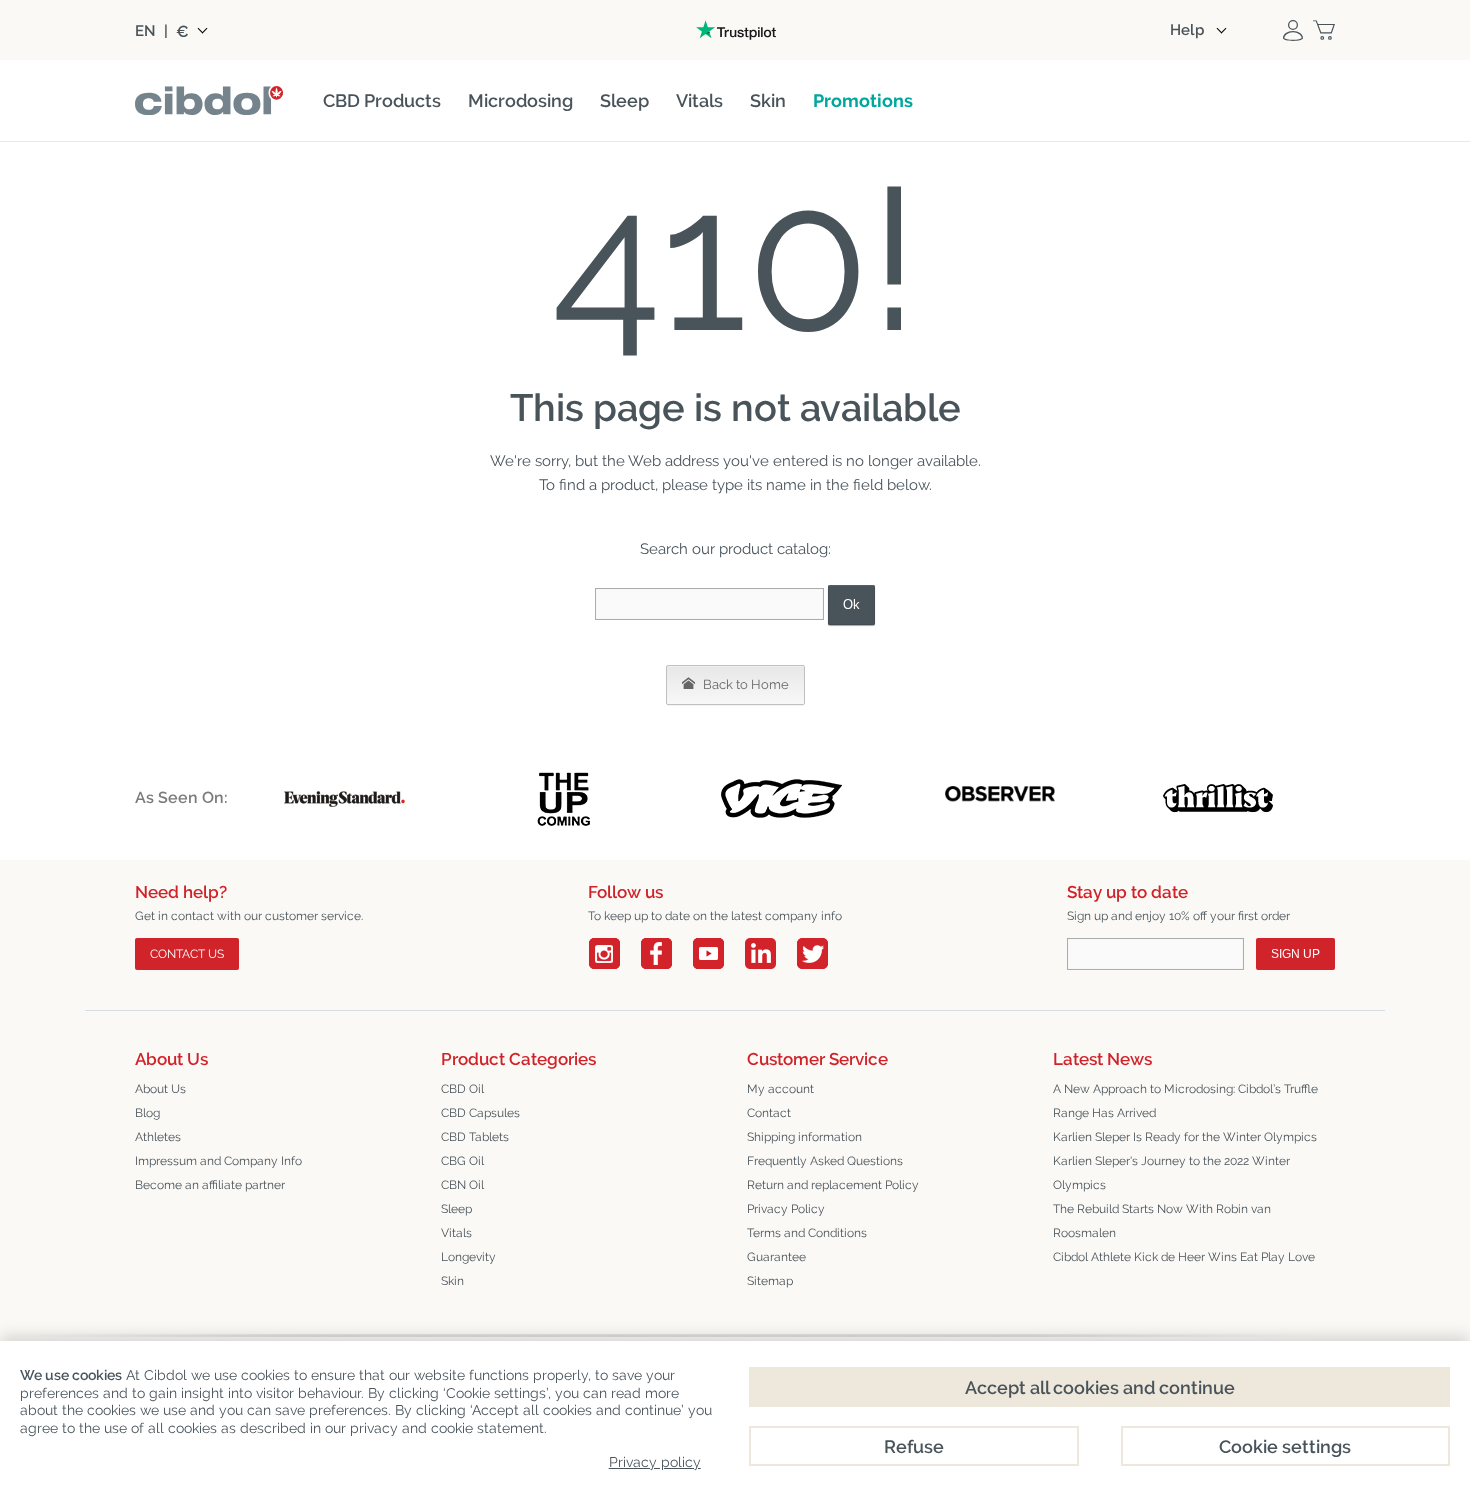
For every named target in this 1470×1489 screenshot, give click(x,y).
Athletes (158, 1137)
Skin (452, 1281)
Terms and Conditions (807, 1233)
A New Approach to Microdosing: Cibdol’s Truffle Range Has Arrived (1185, 1101)
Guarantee (776, 1257)
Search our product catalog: (735, 549)
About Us (160, 1089)
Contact (769, 1113)
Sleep (456, 1209)
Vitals (456, 1233)
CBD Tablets (475, 1137)
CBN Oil (462, 1185)
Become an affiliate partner (210, 1185)
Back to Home (744, 684)
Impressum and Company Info (218, 1161)
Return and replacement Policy (833, 1185)
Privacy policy (655, 1462)
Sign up (1295, 954)
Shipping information (804, 1137)
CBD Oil (462, 1089)
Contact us (187, 954)
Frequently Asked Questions (825, 1161)
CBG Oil (462, 1161)
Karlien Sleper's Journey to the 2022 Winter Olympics (1171, 1173)
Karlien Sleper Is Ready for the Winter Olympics (1185, 1137)
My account (780, 1089)
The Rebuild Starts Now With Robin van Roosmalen (1162, 1221)
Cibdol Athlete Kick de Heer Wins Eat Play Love (1184, 1257)
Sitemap (770, 1281)
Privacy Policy (786, 1209)
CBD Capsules (480, 1113)
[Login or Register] (1293, 30)
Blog (147, 1113)
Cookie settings (1285, 1446)
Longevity (468, 1257)
